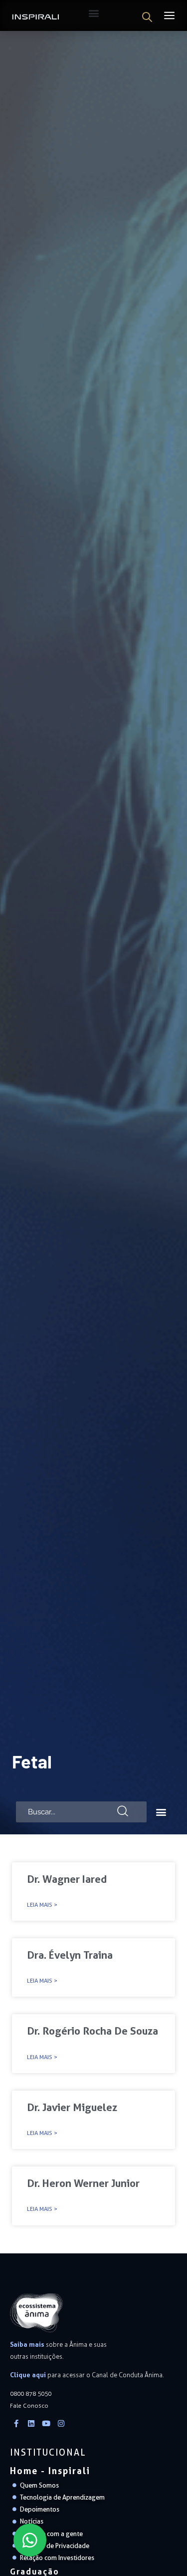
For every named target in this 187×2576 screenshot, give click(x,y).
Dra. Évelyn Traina (70, 1955)
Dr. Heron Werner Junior (83, 2183)
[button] (161, 1812)
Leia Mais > (42, 1905)
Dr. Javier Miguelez (72, 2107)
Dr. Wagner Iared (67, 1879)
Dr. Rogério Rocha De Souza (93, 2031)
